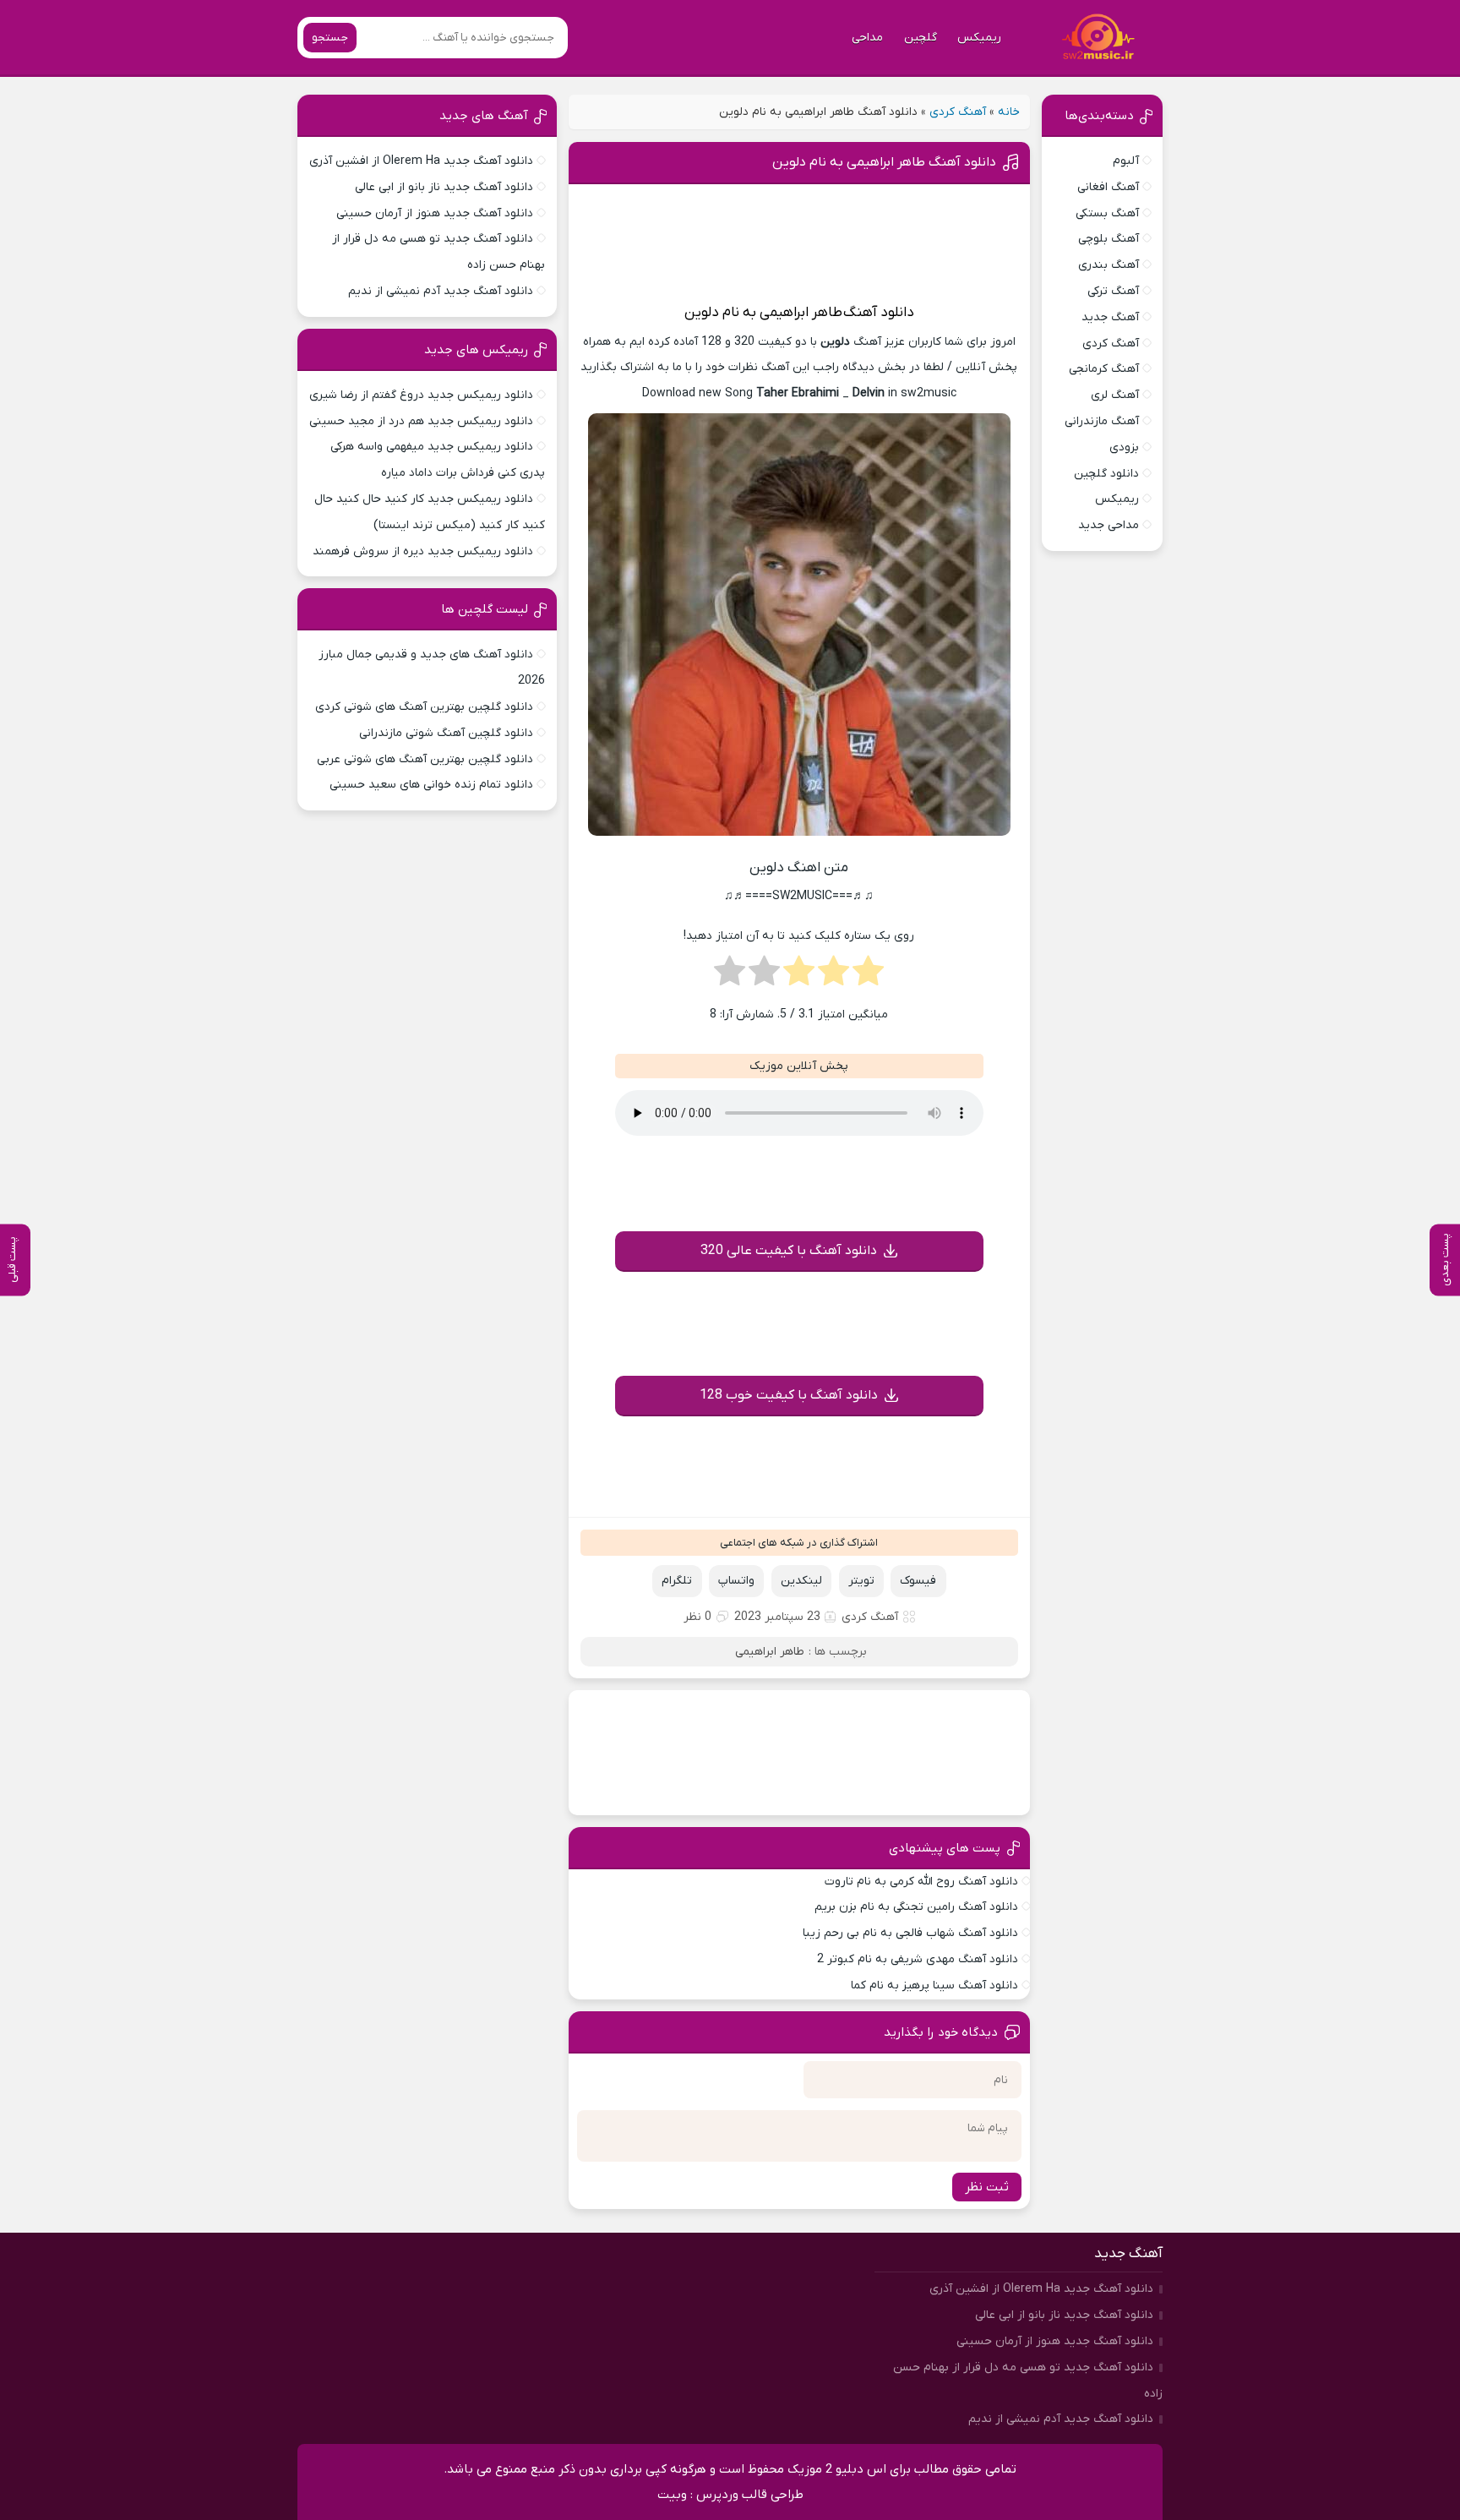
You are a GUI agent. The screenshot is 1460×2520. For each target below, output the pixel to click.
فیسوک (918, 1581)
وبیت (672, 2495)
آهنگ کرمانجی (1104, 369)
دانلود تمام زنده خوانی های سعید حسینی (431, 785)
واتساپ (736, 1581)
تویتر (861, 1581)
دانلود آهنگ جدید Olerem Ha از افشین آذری (421, 161)
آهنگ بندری (1109, 265)
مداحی (867, 38)
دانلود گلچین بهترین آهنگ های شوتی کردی (424, 707)
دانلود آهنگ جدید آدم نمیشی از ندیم (441, 291)
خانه (1009, 112)
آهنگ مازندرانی (1102, 421)
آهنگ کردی (958, 112)
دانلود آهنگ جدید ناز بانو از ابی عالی (444, 187)
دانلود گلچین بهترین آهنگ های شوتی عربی (425, 759)
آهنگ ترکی (1113, 291)
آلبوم (1126, 161)
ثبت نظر (987, 2187)
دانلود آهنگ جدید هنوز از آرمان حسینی (435, 213)
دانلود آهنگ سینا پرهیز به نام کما (934, 1985)
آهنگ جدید (1110, 317)
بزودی (1124, 447)
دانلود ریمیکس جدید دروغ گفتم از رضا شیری (421, 395)
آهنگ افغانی (1108, 187)
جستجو (330, 38)
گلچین (921, 38)
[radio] (868, 976)
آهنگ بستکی (1107, 213)
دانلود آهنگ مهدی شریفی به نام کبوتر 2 (918, 1959)
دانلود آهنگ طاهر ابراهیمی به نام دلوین (884, 162)
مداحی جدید (1109, 525)
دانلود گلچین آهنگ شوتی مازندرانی (446, 733)
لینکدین (801, 1581)
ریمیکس (979, 38)
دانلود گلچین (1106, 474)
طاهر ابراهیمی (801, 313)
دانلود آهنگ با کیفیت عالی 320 (789, 1251)
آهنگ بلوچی (1109, 239)
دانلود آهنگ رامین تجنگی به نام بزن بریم (916, 1907)
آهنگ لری (1115, 395)
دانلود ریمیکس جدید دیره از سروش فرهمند (423, 551)
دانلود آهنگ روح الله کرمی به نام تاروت (921, 1882)
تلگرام (677, 1581)
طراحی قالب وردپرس (750, 2495)
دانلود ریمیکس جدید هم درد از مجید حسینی (421, 421)
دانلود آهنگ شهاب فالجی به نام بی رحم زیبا (910, 1933)
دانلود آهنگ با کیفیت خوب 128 (789, 1395)
